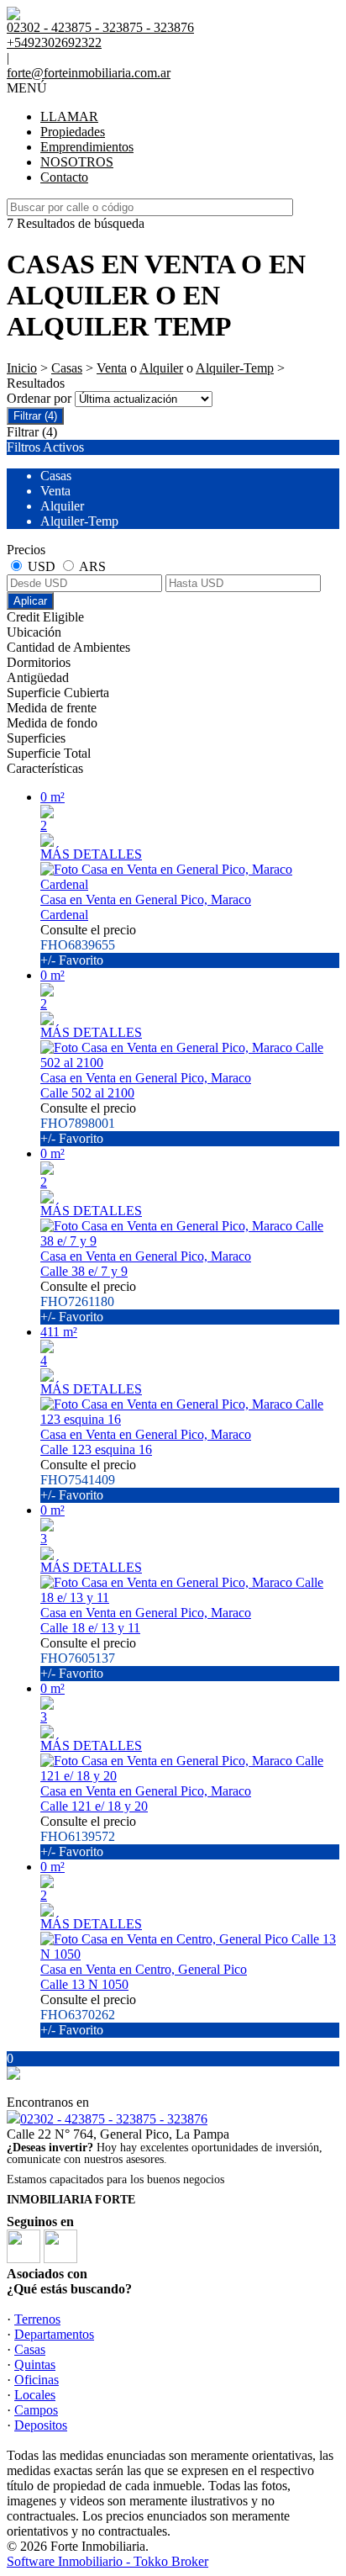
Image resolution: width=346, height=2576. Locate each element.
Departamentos (54, 2334)
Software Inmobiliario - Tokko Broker (107, 2561)
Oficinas (37, 2380)
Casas (67, 368)
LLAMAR (69, 116)
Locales (35, 2395)
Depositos (41, 2425)
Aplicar (30, 601)
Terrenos (37, 2319)
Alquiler (161, 368)
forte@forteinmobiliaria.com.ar (89, 73)
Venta (112, 368)
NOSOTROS (77, 162)
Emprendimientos (87, 147)
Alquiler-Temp (235, 368)
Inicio (22, 368)
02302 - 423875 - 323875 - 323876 (114, 2119)
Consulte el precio (88, 945)
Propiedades (73, 132)
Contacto (64, 177)
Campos (36, 2410)
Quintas (35, 2364)
